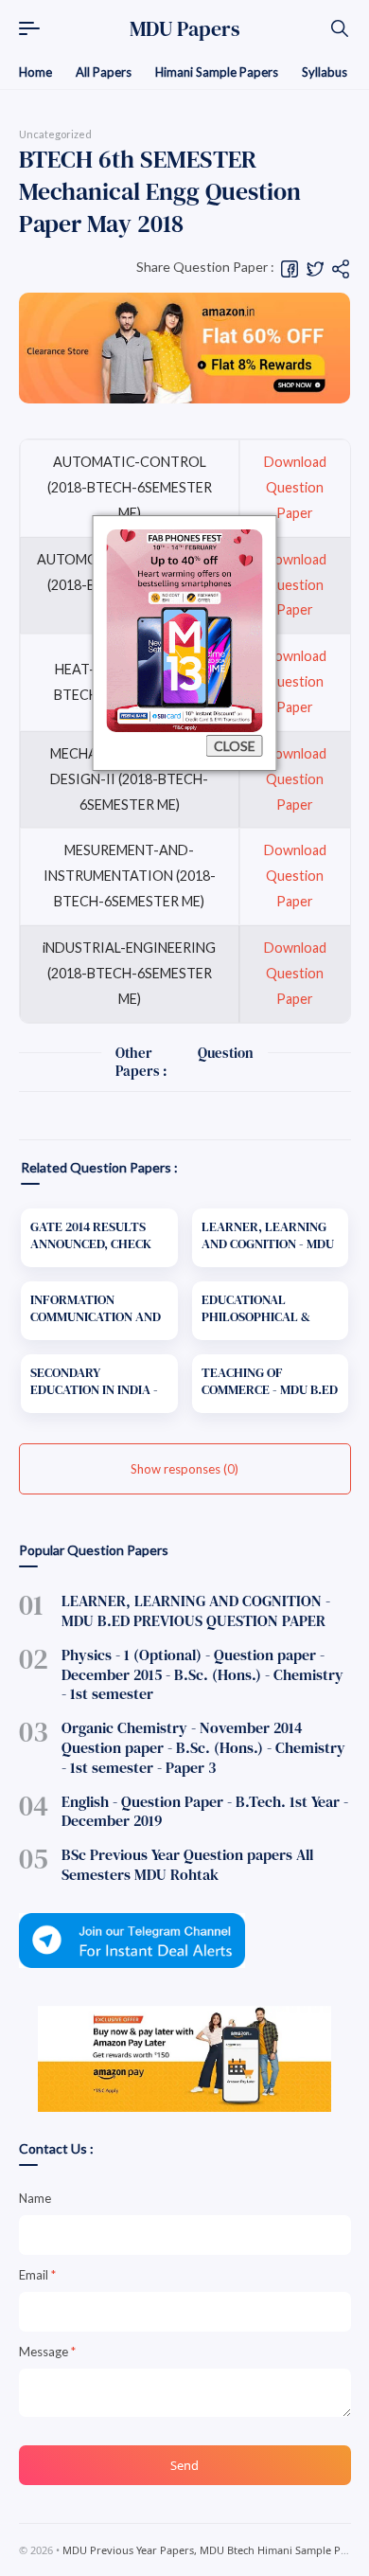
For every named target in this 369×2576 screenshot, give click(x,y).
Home (35, 72)
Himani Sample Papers (217, 72)
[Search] (340, 28)
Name (35, 2198)
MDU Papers (185, 28)
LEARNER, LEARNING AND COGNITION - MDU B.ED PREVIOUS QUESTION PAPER (196, 1610)
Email (37, 2275)
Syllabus (325, 72)
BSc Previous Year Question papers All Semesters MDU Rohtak (187, 1864)
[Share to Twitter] (315, 268)
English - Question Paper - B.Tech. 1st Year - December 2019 (205, 1811)
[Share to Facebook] (290, 268)
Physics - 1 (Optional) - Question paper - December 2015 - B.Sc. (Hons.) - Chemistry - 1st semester (202, 1674)
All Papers (104, 72)
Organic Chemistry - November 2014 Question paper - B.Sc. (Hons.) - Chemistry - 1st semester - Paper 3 (203, 1747)
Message (47, 2352)
